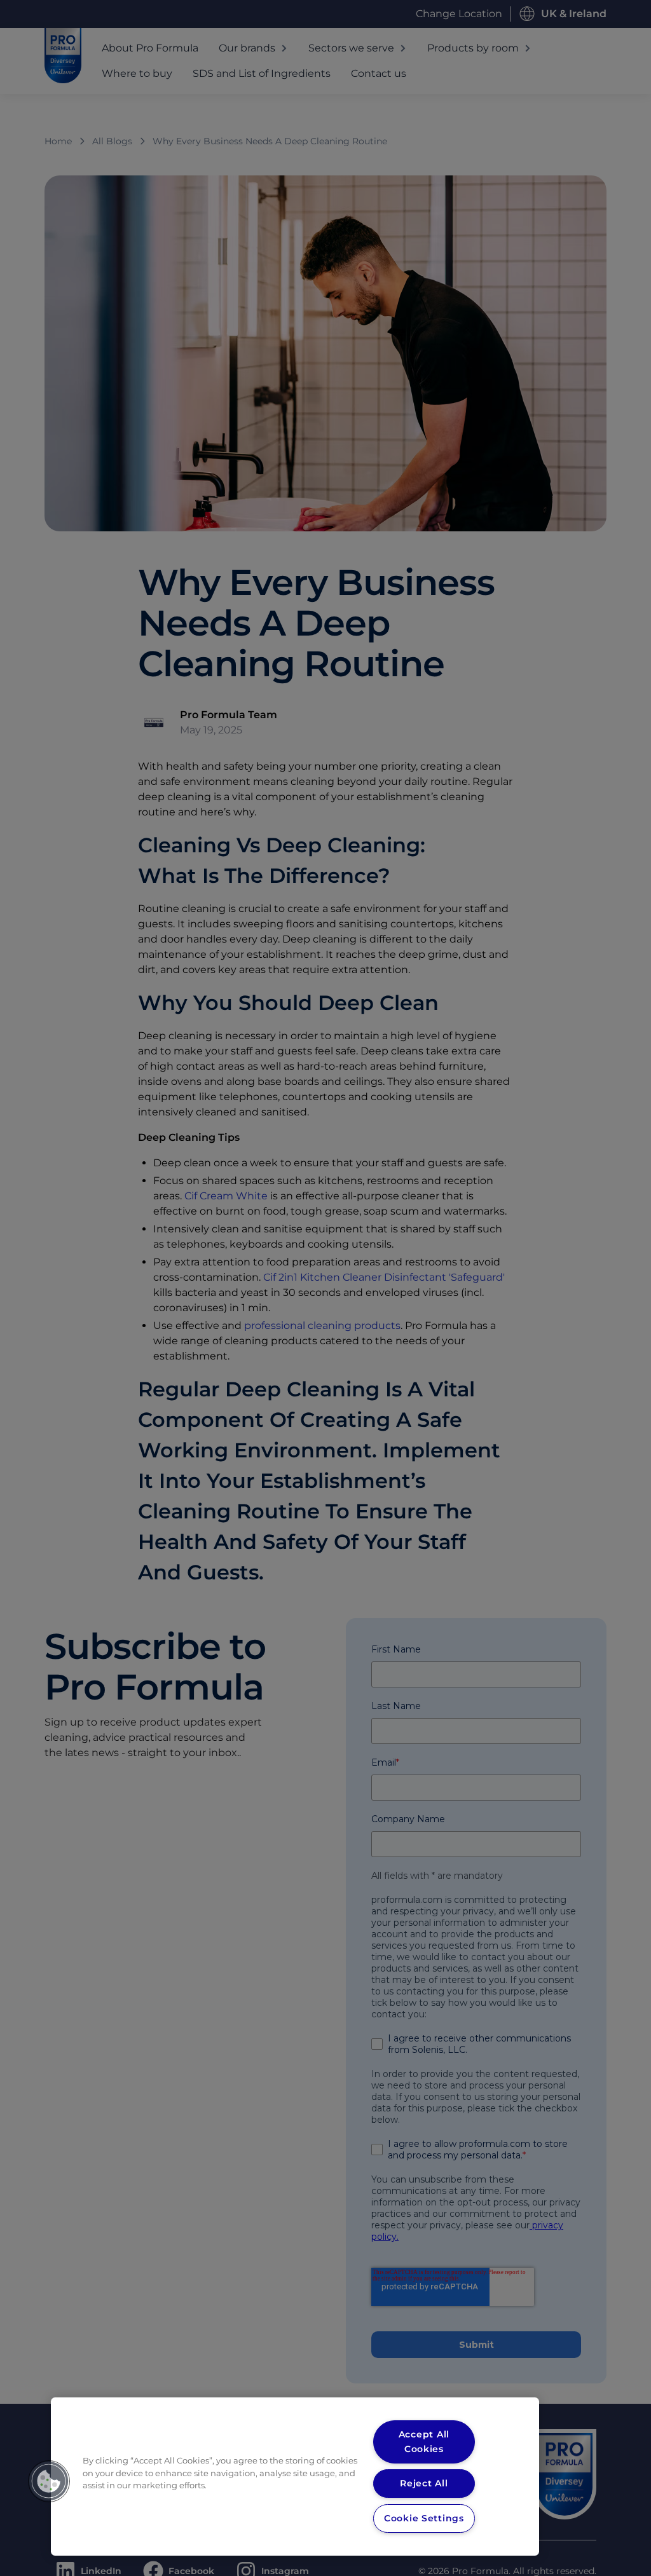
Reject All (424, 2483)
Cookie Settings (424, 2518)
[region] (295, 2477)
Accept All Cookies (424, 2442)
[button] (49, 2481)
